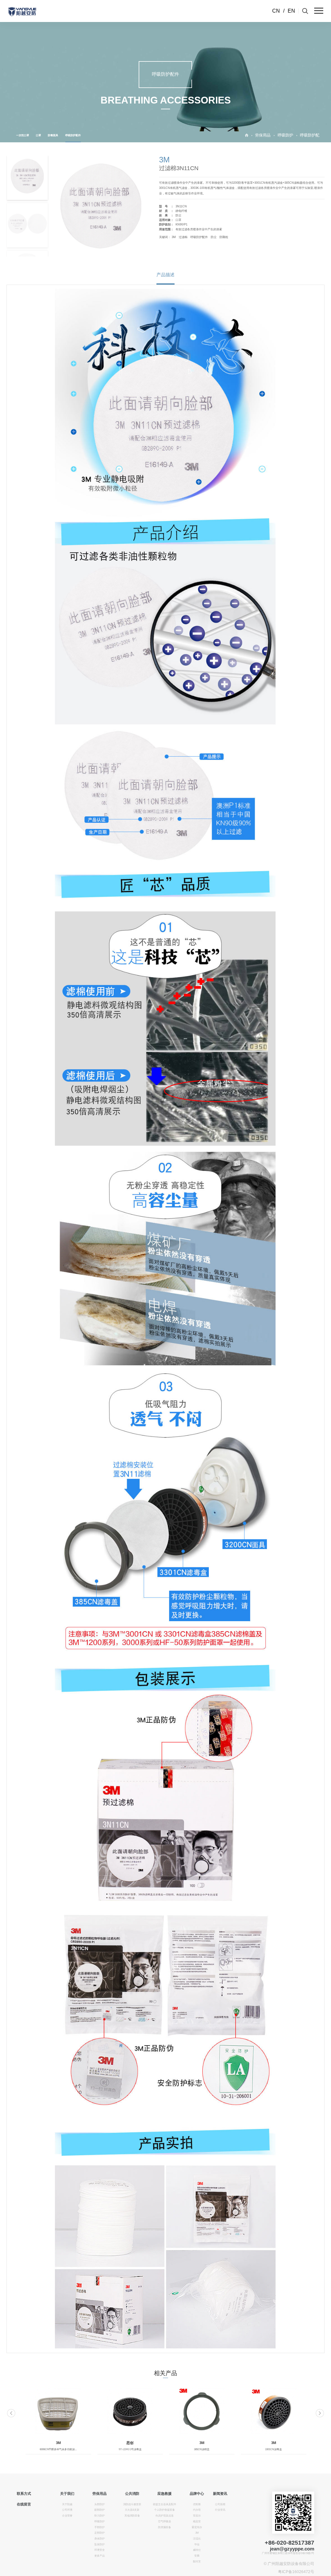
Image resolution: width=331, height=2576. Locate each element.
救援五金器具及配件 (165, 2504)
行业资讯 (220, 2510)
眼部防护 (100, 2510)
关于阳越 (67, 2504)
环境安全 (100, 2550)
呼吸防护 (285, 135)
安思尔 (197, 2516)
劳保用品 (263, 135)
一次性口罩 (23, 135)
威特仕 (197, 2550)
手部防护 (100, 2527)
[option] (58, 2421)
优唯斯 (197, 2504)
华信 (197, 2544)
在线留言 (24, 2504)
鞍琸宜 (197, 2562)
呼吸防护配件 (73, 135)
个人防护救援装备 (165, 2510)
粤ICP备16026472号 (296, 2572)
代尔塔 (197, 2510)
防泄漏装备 (165, 2527)
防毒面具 (53, 135)
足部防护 (100, 2533)
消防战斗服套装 (132, 2504)
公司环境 (67, 2510)
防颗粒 (224, 237)
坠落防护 (100, 2544)
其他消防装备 (132, 2516)
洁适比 (197, 2539)
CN (276, 11)
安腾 (197, 2556)
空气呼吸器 (165, 2521)
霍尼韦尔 (197, 2527)
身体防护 (100, 2539)
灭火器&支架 (132, 2510)
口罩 (38, 135)
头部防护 (100, 2504)
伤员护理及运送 (165, 2516)
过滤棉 (183, 237)
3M (174, 237)
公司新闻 (220, 2504)
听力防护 (100, 2516)
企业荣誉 (67, 2516)
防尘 (214, 237)
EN (291, 11)
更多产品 (100, 2556)
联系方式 (24, 2494)
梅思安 (197, 2521)
